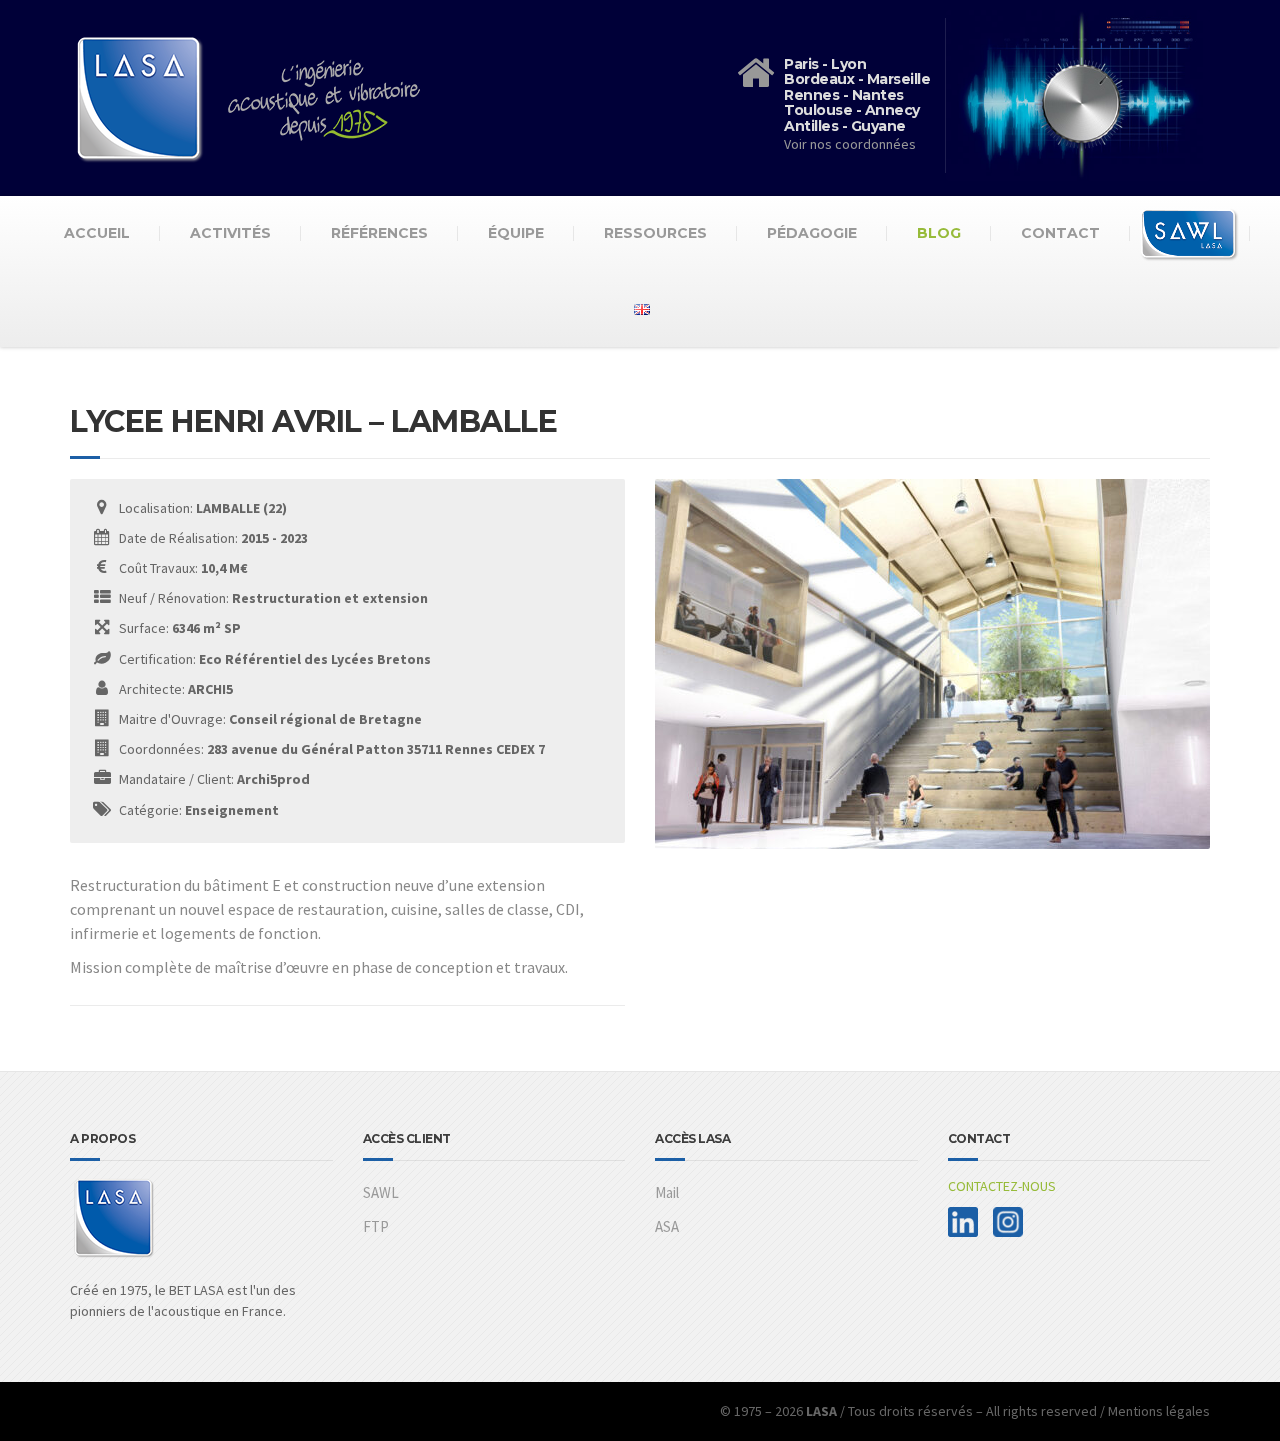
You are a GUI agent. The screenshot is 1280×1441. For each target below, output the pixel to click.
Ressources (655, 233)
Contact (1060, 233)
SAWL (381, 1192)
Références (379, 233)
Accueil (97, 233)
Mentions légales (1159, 1411)
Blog (939, 233)
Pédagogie (812, 233)
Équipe (516, 233)
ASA (667, 1226)
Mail (667, 1192)
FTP (376, 1226)
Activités (230, 233)
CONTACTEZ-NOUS (1002, 1186)
